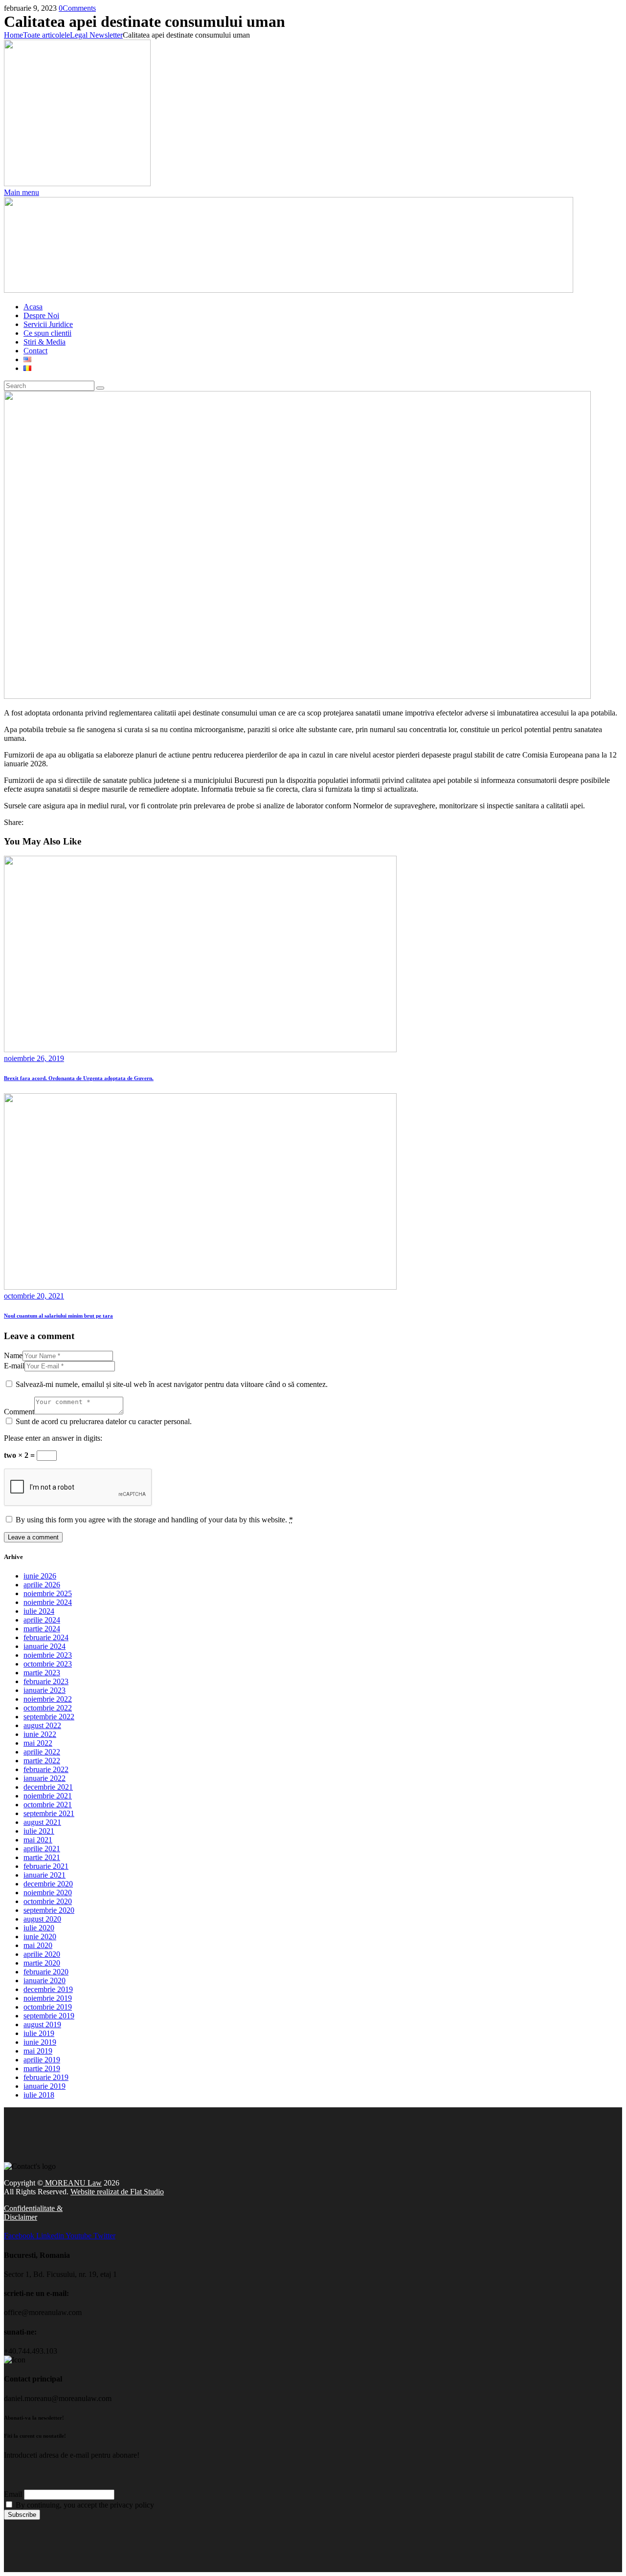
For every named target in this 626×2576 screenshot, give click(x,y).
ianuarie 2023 (45, 1690)
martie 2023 (42, 1673)
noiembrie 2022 (48, 1699)
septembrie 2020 (49, 1910)
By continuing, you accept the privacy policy (84, 2505)
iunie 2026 (40, 1576)
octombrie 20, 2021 (34, 1296)
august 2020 (42, 1919)
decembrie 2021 (48, 1787)
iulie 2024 (39, 1611)
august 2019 (42, 2024)
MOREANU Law (72, 2183)
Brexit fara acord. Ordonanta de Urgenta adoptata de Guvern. (79, 1078)
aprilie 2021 (42, 1849)
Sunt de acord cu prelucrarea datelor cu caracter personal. (104, 1421)
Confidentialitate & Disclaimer (33, 2213)
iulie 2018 (39, 2095)
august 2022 (42, 1725)
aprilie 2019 (42, 2060)
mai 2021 (38, 1840)
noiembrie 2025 (48, 1593)
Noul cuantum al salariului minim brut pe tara (58, 1316)
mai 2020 (38, 1945)
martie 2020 (42, 1963)
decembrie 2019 (48, 1989)
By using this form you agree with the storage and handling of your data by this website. (154, 1520)
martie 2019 (42, 2068)
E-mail (14, 1366)
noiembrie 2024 (48, 1602)
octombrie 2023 (48, 1664)
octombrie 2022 (48, 1708)
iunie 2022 (40, 1734)
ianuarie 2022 (45, 1778)
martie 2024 (42, 1629)
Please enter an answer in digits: (53, 1438)
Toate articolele (46, 35)
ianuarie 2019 (45, 2086)
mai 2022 (38, 1743)
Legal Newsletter (96, 35)
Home (13, 35)
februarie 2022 (46, 1769)
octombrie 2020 (48, 1901)
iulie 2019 (39, 2033)
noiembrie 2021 (48, 1796)
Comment (19, 1412)
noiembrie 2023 (48, 1655)
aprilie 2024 (42, 1620)
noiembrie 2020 (48, 1893)
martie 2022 (42, 1761)
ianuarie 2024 (45, 1646)
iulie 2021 (39, 1831)
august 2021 (42, 1822)
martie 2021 (42, 1857)
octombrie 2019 (48, 2007)
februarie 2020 (46, 1972)
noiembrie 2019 (48, 1998)
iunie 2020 (40, 1937)
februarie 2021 (46, 1866)
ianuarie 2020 (45, 1981)
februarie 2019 (46, 2077)
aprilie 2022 (42, 1752)
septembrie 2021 (49, 1813)
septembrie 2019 (49, 2016)
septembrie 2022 (49, 1717)
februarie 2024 (46, 1637)
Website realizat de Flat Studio (117, 2192)
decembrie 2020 (48, 1884)
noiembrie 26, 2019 (34, 1058)
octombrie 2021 (48, 1805)
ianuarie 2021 (45, 1875)
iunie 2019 (40, 2042)
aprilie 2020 (42, 1954)
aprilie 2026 (42, 1585)
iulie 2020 (39, 1928)
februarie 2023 (46, 1681)
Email (13, 2494)
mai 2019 (38, 2051)
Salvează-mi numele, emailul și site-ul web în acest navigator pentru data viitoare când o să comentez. (172, 1384)
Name (13, 1355)
